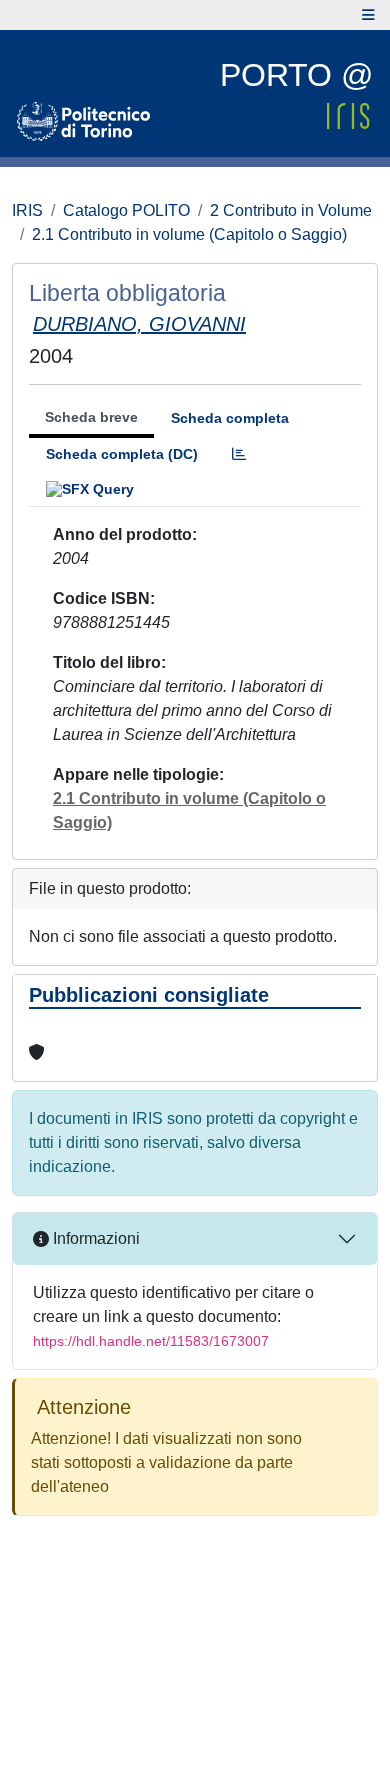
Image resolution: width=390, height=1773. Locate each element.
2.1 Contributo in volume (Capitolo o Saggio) (189, 234)
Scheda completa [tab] (230, 418)
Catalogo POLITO (126, 210)
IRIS (27, 210)
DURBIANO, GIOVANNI (139, 324)
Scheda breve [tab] (91, 417)
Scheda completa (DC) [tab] (122, 454)
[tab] (239, 454)
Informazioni (94, 1238)
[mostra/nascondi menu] (368, 15)
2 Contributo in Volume (291, 210)
